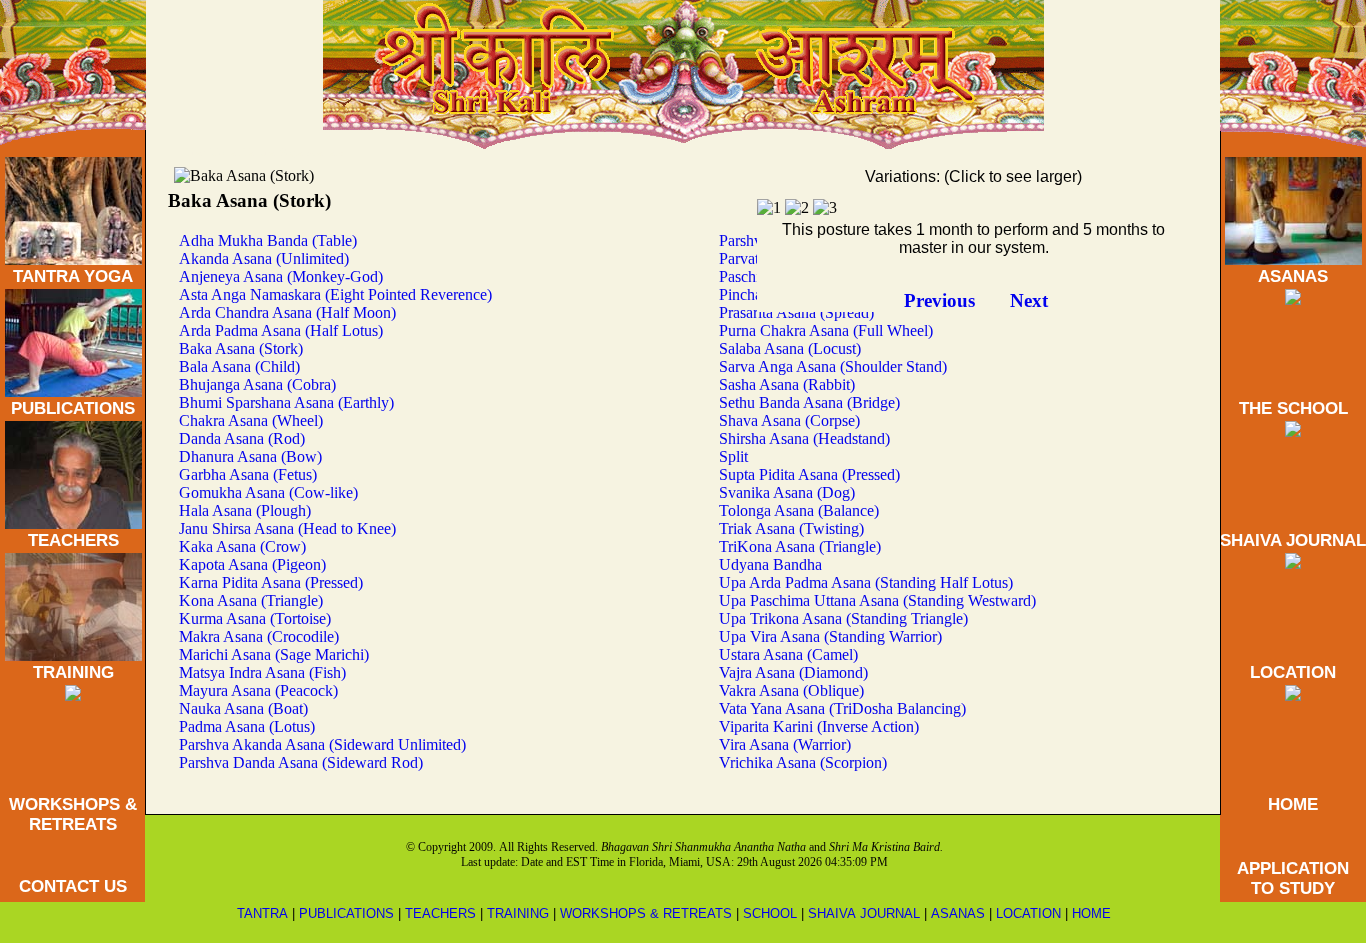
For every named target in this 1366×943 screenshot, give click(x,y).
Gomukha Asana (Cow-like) (268, 492)
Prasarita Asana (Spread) (796, 312)
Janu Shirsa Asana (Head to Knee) (287, 528)
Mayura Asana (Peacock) (258, 690)
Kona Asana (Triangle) (251, 600)
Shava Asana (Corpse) (789, 420)
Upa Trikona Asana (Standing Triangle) (843, 618)
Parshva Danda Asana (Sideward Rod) (301, 762)
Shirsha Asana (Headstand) (804, 438)
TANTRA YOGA (73, 276)
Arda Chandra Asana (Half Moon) (287, 312)
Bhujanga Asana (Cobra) (257, 384)
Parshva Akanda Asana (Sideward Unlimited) (322, 744)
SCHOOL (770, 913)
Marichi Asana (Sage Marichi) (274, 654)
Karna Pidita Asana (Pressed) (271, 582)
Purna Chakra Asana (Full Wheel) (826, 330)
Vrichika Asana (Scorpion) (803, 762)
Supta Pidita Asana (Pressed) (809, 474)
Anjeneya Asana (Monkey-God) (281, 276)
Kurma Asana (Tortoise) (255, 618)
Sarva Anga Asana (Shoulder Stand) (833, 366)
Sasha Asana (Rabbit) (787, 384)
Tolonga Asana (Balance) (799, 510)
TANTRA (262, 913)
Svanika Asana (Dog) (787, 492)
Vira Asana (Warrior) (785, 744)
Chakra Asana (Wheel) (251, 420)
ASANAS (1293, 276)
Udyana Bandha (770, 564)
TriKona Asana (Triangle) (800, 546)
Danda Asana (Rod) (242, 438)
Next (1029, 300)
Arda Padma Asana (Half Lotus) (281, 330)
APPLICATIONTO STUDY (1293, 878)
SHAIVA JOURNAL (1293, 540)
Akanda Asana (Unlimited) (264, 258)
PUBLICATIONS (73, 408)
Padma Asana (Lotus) (247, 726)
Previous (939, 300)
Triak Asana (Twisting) (791, 528)
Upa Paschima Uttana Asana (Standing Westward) (877, 600)
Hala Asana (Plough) (245, 510)
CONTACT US (73, 886)
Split (733, 456)
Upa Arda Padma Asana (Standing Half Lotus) (866, 582)
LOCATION (1293, 672)
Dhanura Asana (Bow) (250, 456)
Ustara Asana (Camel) (788, 654)
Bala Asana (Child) (239, 366)
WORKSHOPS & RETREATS (73, 814)
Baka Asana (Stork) (241, 348)
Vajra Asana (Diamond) (793, 672)
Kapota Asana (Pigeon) (252, 564)
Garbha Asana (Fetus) (248, 474)
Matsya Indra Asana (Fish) (262, 672)
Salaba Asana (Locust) (790, 348)
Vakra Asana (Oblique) (791, 690)
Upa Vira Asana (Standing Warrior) (830, 636)
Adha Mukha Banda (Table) (268, 240)
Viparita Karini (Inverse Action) (819, 726)
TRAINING (73, 672)
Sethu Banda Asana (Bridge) (809, 402)
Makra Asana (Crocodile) (259, 636)
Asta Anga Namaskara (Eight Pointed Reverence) (335, 294)
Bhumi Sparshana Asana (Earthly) (286, 402)
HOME (1293, 804)
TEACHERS (73, 540)
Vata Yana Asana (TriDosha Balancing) (842, 708)
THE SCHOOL (1293, 408)
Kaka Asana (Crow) (242, 546)
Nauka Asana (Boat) (243, 708)
